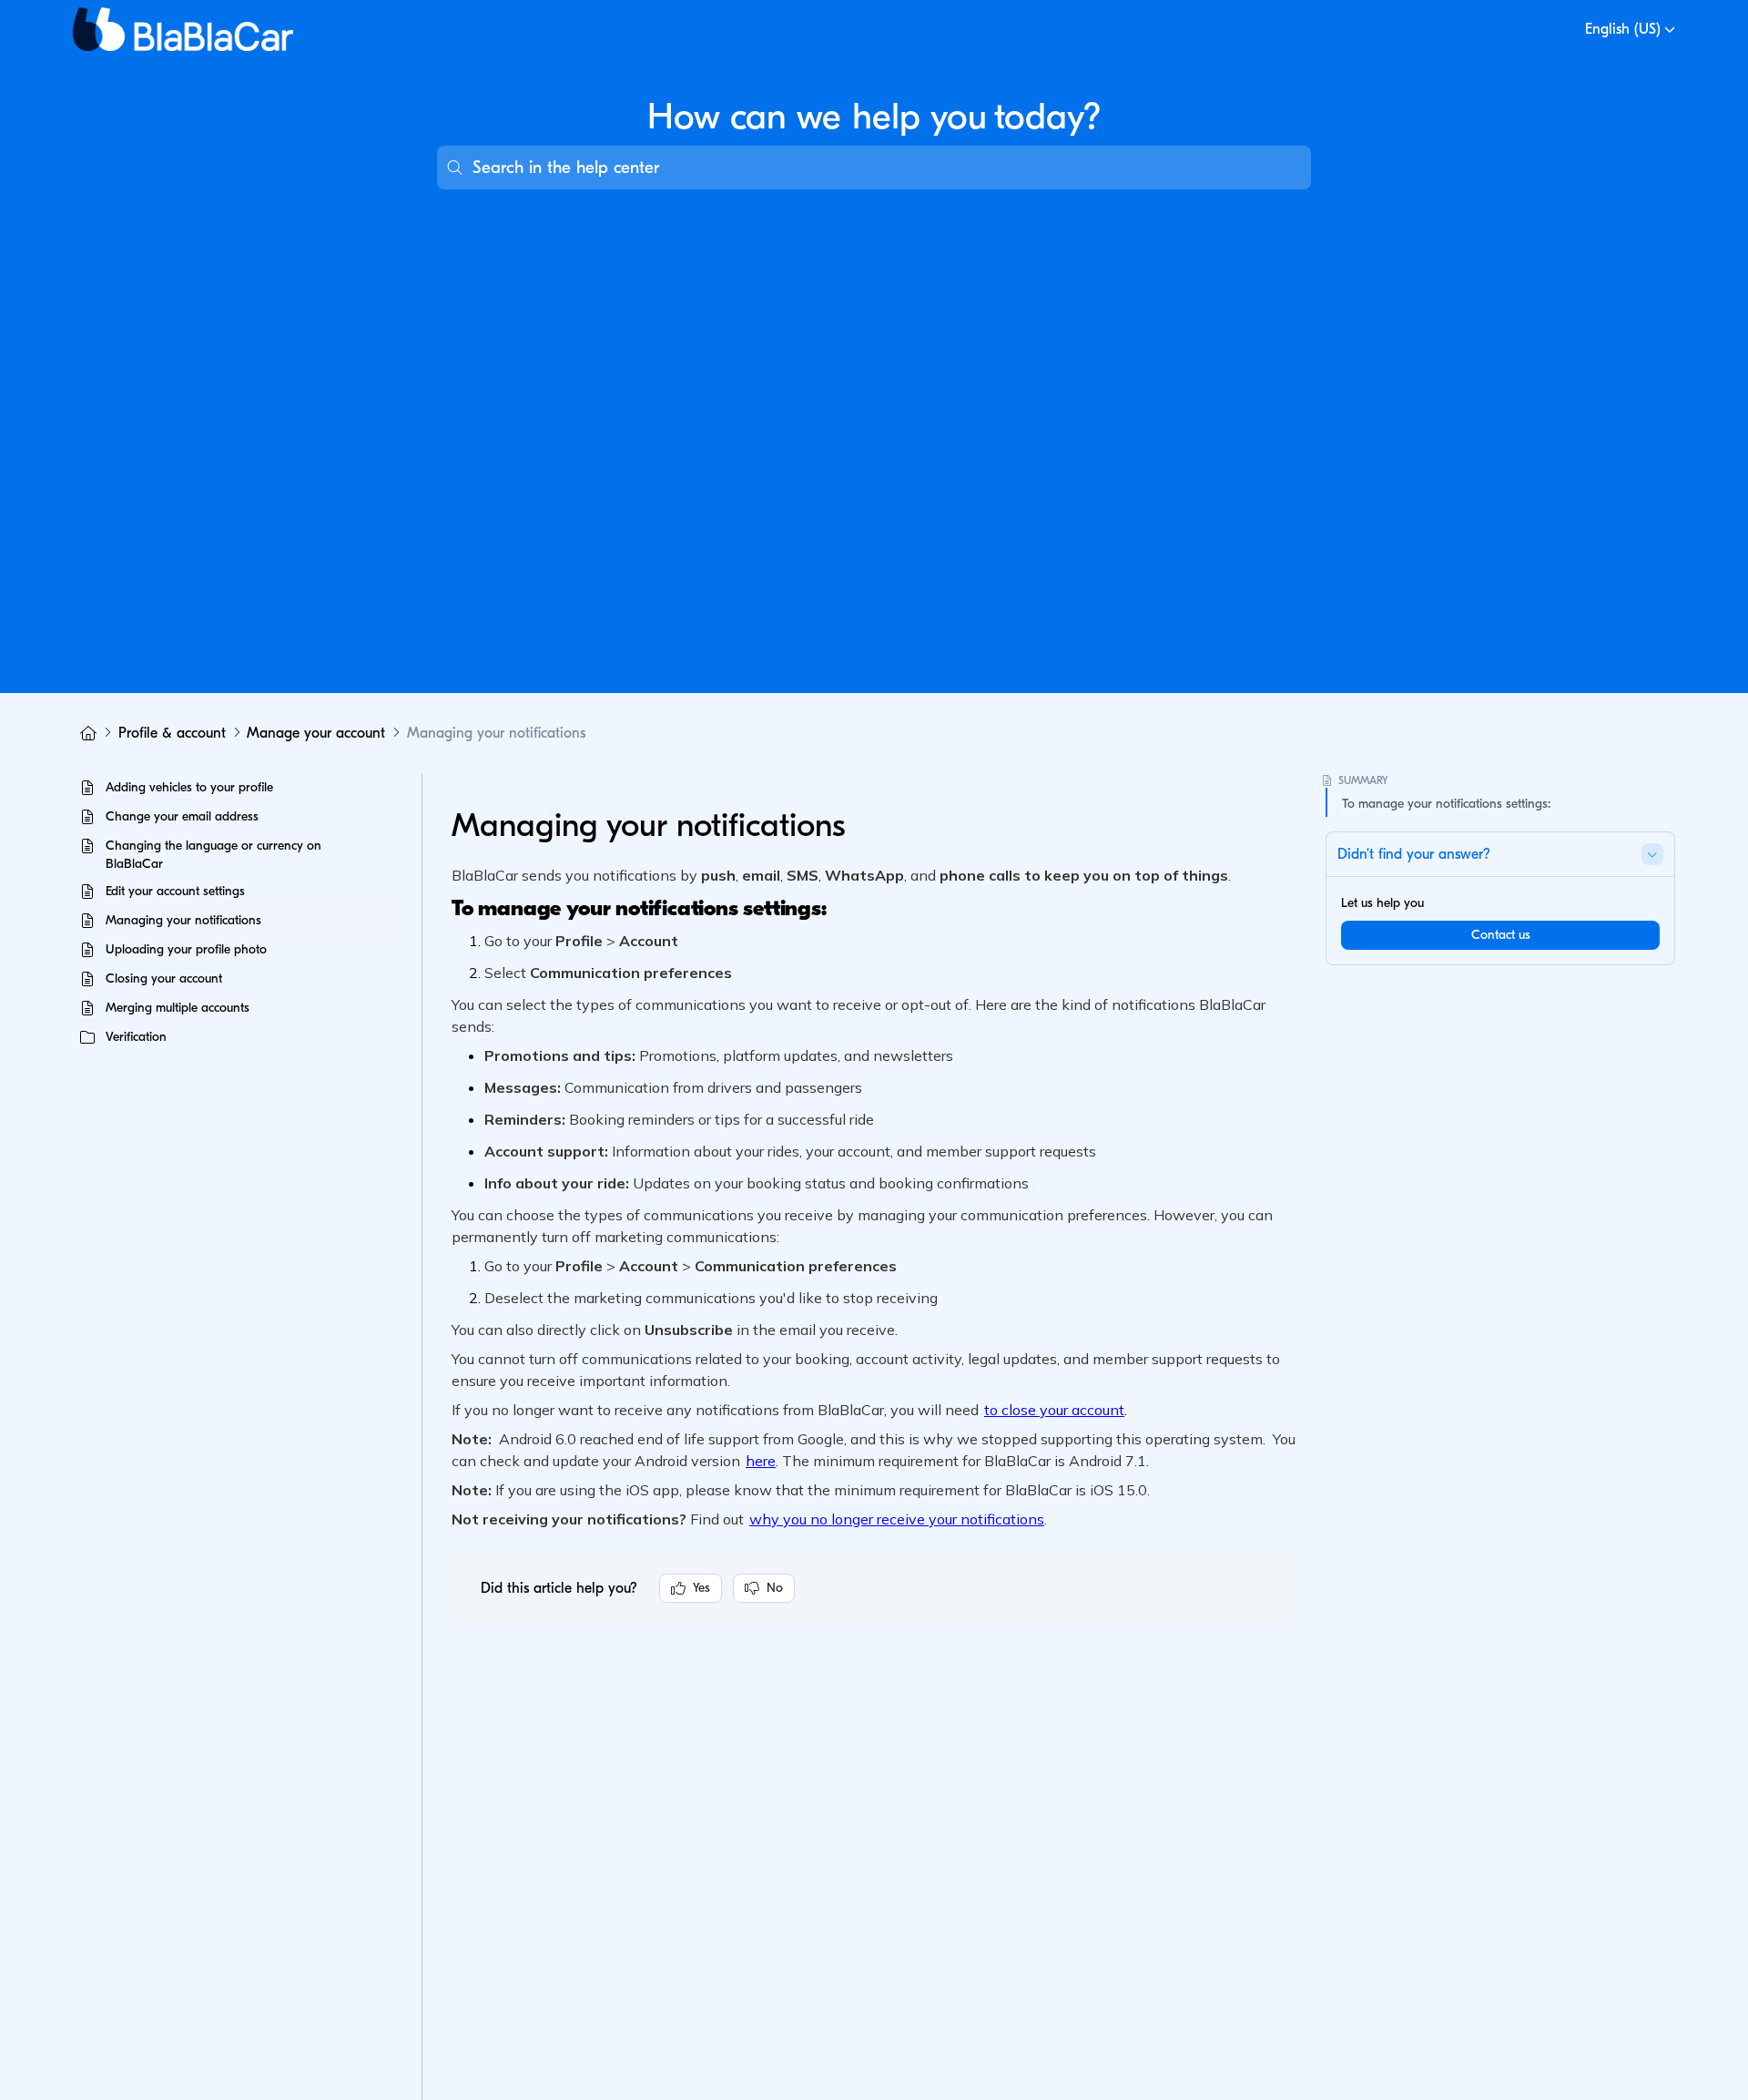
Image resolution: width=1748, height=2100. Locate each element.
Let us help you (1382, 903)
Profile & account (172, 733)
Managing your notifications (496, 733)
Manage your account (316, 733)
